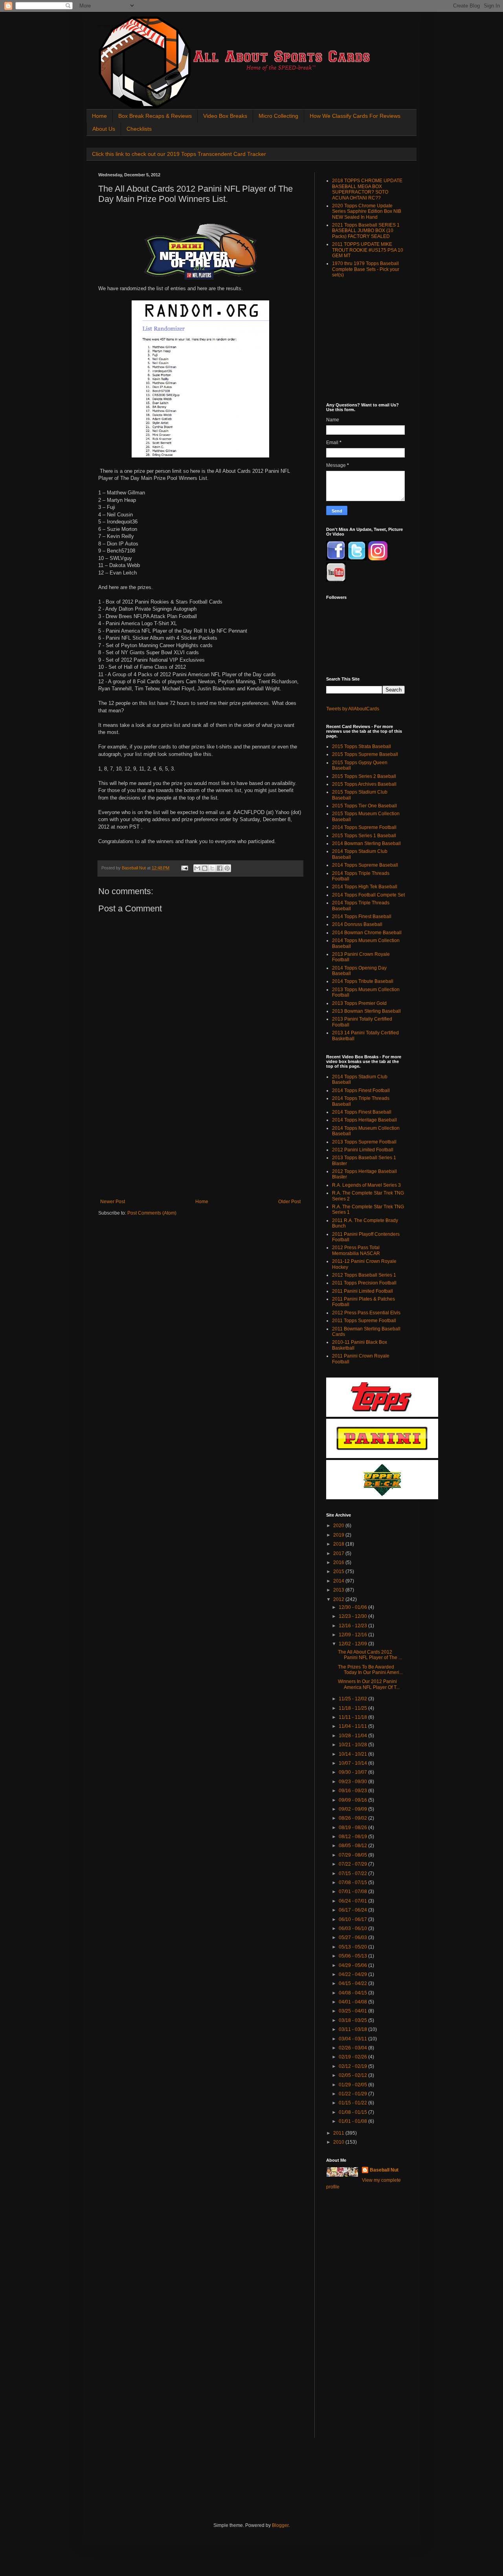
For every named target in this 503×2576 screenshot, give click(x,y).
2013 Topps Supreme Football (364, 1142)
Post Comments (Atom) (152, 1213)
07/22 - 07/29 (353, 1864)
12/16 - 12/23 (353, 1626)
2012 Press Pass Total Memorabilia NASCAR (356, 1250)
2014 (339, 1581)
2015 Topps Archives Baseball (364, 784)
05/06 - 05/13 (353, 1956)
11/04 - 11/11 (353, 1726)
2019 (339, 1535)
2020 (339, 1526)
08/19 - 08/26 (353, 1828)
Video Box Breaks (225, 116)
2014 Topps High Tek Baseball (365, 887)
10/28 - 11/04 (353, 1736)
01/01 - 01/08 (353, 2121)
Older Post (289, 1202)
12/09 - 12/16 (353, 1635)
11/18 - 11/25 (353, 1708)
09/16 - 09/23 (353, 1791)
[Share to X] (212, 868)
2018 (339, 1544)
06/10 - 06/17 (353, 1919)
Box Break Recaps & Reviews (155, 116)
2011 (339, 2133)
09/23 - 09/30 (353, 1782)
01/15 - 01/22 (353, 2103)
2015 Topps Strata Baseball (362, 746)
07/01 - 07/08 (353, 1892)
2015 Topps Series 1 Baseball (364, 836)
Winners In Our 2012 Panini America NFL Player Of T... (369, 1684)
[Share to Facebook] (220, 868)
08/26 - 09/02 (353, 1818)
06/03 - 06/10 (353, 1928)
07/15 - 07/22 (353, 1873)
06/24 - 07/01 (353, 1901)
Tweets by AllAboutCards (353, 709)
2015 (339, 1572)
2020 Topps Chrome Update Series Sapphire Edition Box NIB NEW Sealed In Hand (367, 211)
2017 (339, 1553)
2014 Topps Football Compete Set (368, 895)
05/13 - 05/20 (353, 1947)
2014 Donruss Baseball (357, 924)
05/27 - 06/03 (353, 1937)
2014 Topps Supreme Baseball (365, 865)
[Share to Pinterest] (227, 868)
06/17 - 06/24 (353, 1910)
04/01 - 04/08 (353, 2002)
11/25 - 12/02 (353, 1699)
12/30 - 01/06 (353, 1607)
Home (99, 116)
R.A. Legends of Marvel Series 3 (366, 1185)
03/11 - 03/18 (353, 2029)
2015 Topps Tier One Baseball (364, 806)
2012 (339, 1599)
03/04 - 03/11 (353, 2039)
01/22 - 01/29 (353, 2094)
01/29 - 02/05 (353, 2085)
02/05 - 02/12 (353, 2075)
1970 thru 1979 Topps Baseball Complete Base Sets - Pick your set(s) (366, 269)
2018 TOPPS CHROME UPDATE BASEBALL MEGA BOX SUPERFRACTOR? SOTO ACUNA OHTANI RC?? (367, 189)
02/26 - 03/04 (353, 2048)
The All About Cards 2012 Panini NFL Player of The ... (370, 1655)
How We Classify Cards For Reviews (355, 116)
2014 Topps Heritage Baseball (364, 1120)
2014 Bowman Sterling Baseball (366, 843)
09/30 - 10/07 (353, 1772)
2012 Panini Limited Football (363, 1150)
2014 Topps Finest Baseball (362, 917)
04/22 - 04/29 (353, 1974)
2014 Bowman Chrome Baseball (367, 933)
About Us (104, 129)
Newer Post (113, 1202)
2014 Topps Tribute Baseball (363, 981)
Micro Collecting (278, 116)
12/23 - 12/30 (353, 1616)
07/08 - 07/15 (353, 1883)
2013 (339, 1590)
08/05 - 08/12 (353, 1846)
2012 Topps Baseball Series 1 (364, 1275)
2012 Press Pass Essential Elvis (366, 1313)
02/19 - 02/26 (353, 2057)
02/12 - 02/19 (353, 2066)
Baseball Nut (384, 2170)
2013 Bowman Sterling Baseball (366, 1011)
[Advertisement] (200, 1140)
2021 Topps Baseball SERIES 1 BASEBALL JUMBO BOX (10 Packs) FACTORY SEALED (366, 231)
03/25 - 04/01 (353, 2011)
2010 (339, 2142)
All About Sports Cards (113, 26)
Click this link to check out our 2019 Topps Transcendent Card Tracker (179, 154)
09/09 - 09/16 (353, 1800)
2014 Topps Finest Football (361, 1090)
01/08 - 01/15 (353, 2112)
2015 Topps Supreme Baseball (365, 754)
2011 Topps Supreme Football (364, 1321)
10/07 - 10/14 (353, 1763)
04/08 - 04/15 (353, 1993)
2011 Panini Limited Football (363, 1291)
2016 (339, 1562)
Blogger (280, 2525)
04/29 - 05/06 (353, 1965)
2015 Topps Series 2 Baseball (364, 776)
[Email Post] (184, 868)
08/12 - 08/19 (353, 1837)
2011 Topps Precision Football (364, 1283)
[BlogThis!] (205, 868)
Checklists (139, 129)
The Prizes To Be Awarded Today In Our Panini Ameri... (370, 1670)
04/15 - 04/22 (353, 1983)
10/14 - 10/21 (353, 1754)
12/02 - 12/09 (353, 1644)
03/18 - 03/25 (353, 2020)
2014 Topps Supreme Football (364, 827)
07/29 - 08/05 (353, 1855)
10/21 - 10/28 (353, 1745)
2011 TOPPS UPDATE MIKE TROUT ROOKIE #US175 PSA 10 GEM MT (368, 250)
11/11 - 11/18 (353, 1717)
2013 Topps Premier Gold (359, 1003)
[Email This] (197, 868)
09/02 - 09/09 (353, 1809)
